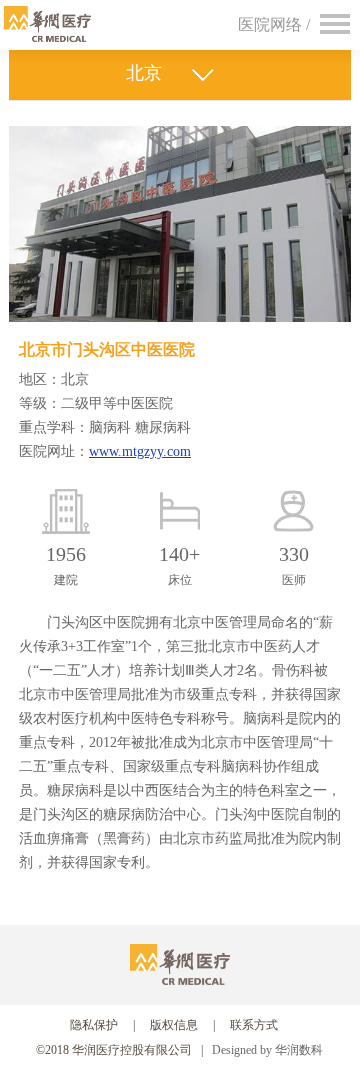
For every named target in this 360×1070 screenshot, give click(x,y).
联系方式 (254, 1025)
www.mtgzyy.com (140, 451)
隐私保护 (94, 1025)
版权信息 (174, 1025)
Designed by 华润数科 (267, 1050)
